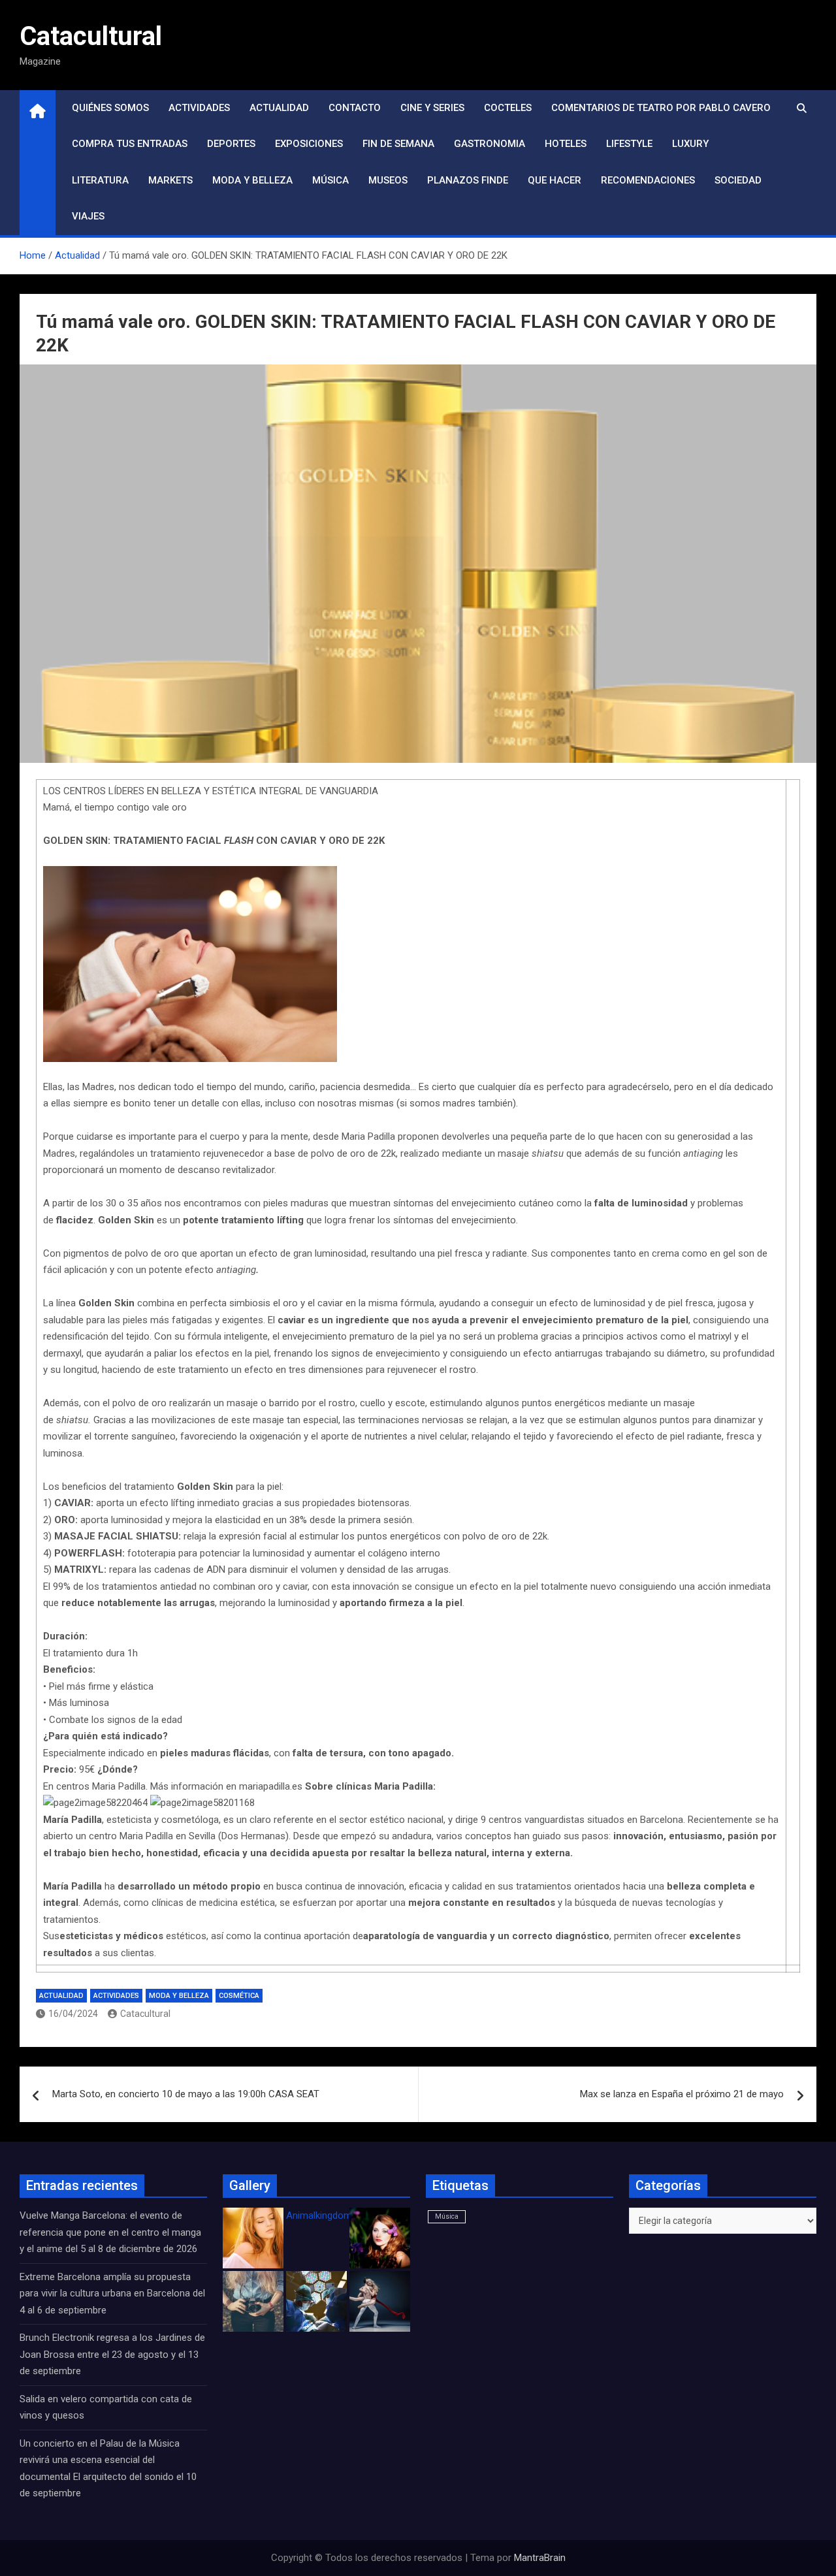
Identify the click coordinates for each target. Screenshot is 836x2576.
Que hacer (555, 180)
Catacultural (91, 36)
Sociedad (738, 180)
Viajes (88, 216)
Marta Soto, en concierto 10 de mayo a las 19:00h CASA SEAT (186, 2094)
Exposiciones (309, 144)
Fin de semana (398, 144)
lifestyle (629, 144)
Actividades (199, 108)
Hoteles (566, 144)
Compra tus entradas (130, 144)
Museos (388, 180)
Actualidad (279, 108)
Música (330, 180)
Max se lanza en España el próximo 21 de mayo (682, 2094)
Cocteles (508, 108)
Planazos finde (468, 180)
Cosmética (239, 1996)
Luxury (690, 144)
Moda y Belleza (252, 180)
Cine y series (432, 108)
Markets (170, 180)
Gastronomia (490, 144)
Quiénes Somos (110, 108)
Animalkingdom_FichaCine (343, 2215)
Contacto (355, 108)
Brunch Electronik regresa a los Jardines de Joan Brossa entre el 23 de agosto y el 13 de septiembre (112, 2354)
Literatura (100, 180)
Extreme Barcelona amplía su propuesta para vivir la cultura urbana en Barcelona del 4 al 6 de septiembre (112, 2294)
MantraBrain (540, 2558)
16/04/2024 (73, 2014)
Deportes (231, 144)
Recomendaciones (648, 180)
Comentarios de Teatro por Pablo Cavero (661, 108)
